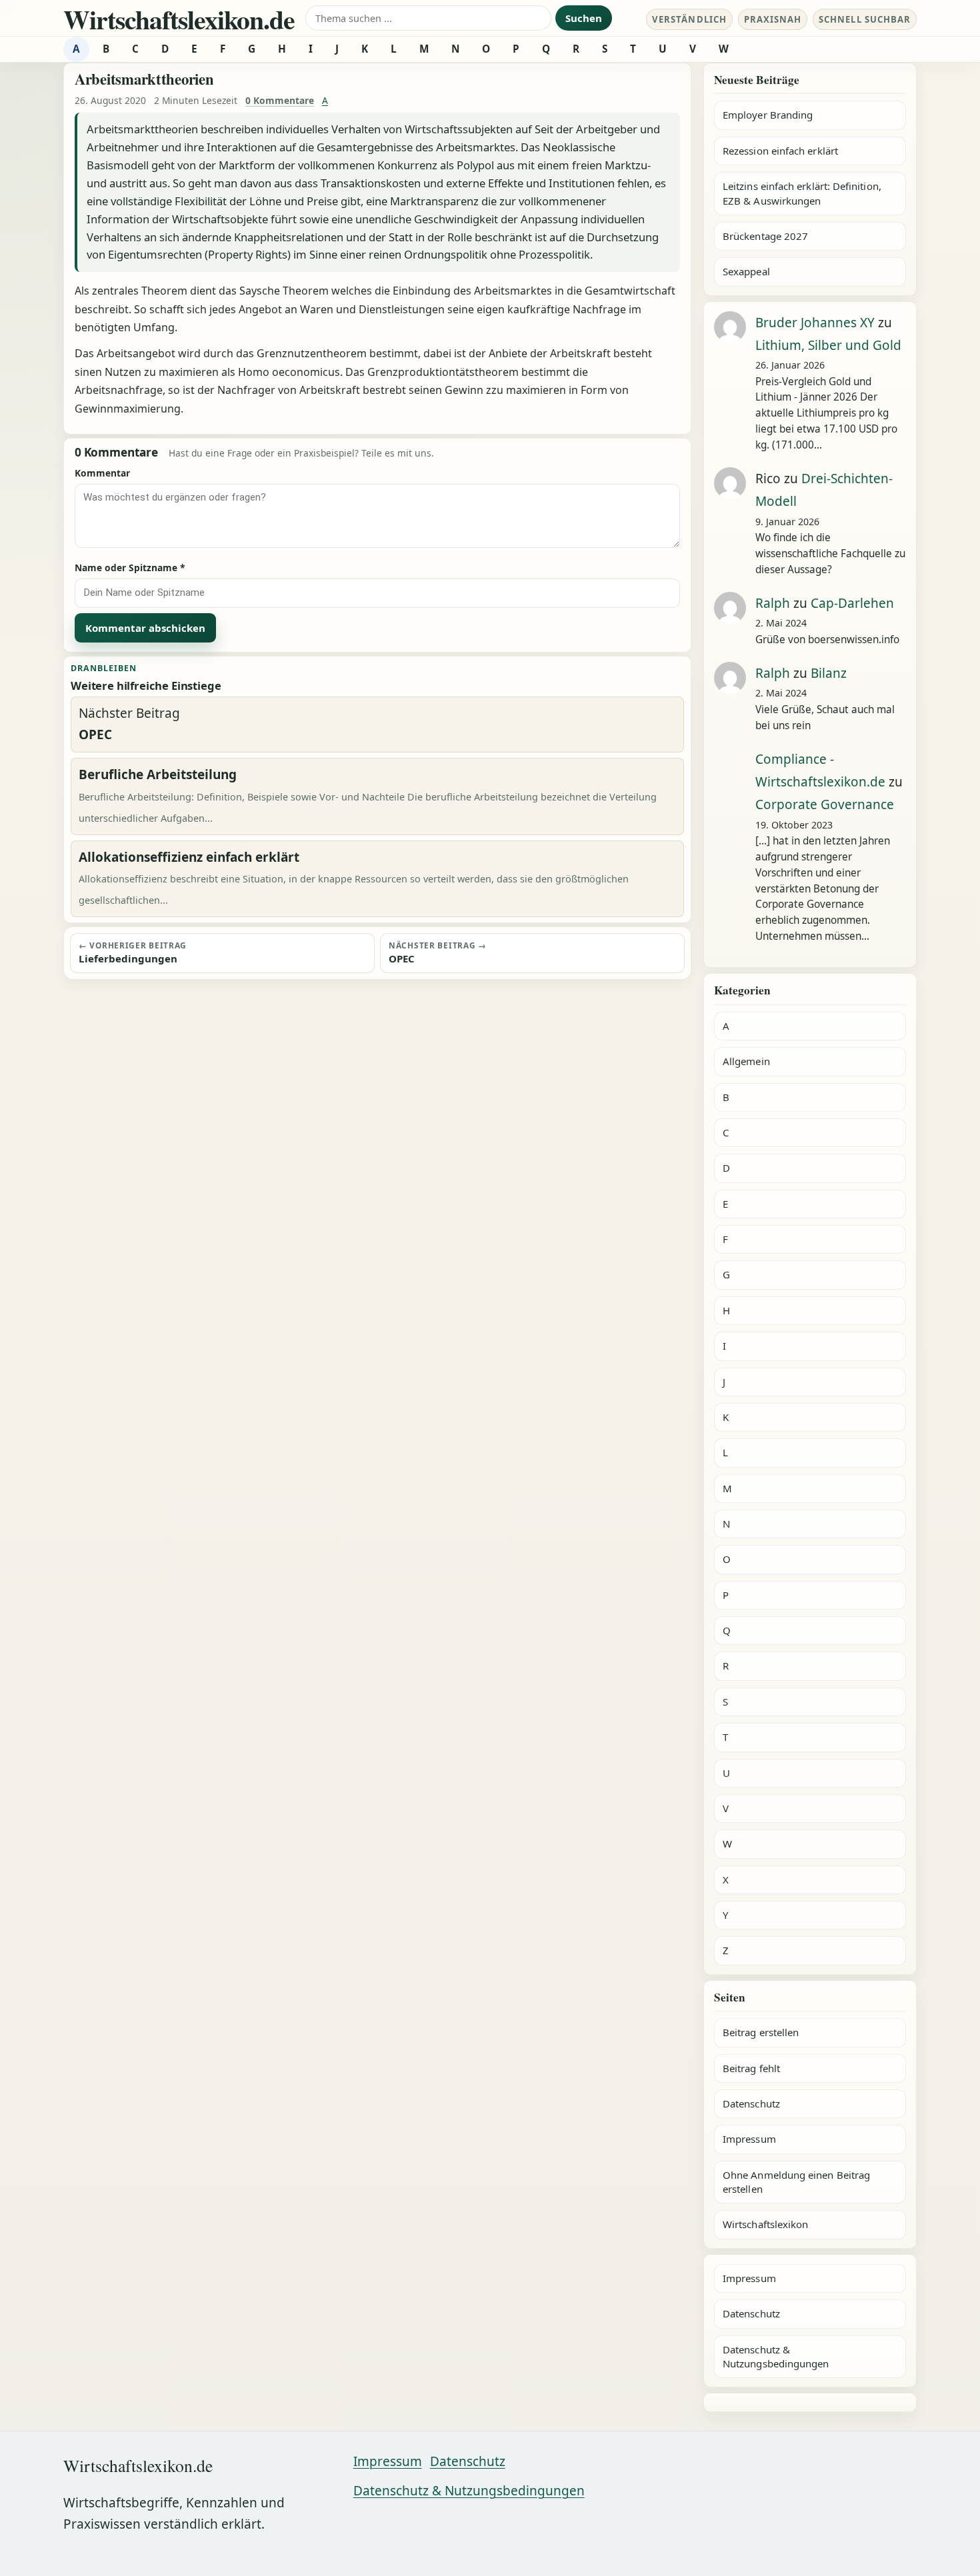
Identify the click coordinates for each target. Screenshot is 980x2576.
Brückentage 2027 (765, 236)
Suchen (584, 18)
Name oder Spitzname (130, 568)
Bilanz (829, 673)
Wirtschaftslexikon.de (179, 19)
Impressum (749, 2139)
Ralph (773, 603)
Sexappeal (746, 271)
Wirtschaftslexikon (765, 2224)
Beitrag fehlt (751, 2068)
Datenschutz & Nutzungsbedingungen (776, 2356)
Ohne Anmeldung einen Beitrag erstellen (796, 2182)
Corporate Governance (825, 804)
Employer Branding (768, 115)
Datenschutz (751, 2103)
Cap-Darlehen (852, 603)
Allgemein (746, 1061)
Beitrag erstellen (761, 2032)
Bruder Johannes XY (815, 323)
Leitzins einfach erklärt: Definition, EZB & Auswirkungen (802, 193)
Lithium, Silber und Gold (828, 345)
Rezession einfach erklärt (780, 151)
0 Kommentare (280, 100)
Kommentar (102, 473)
